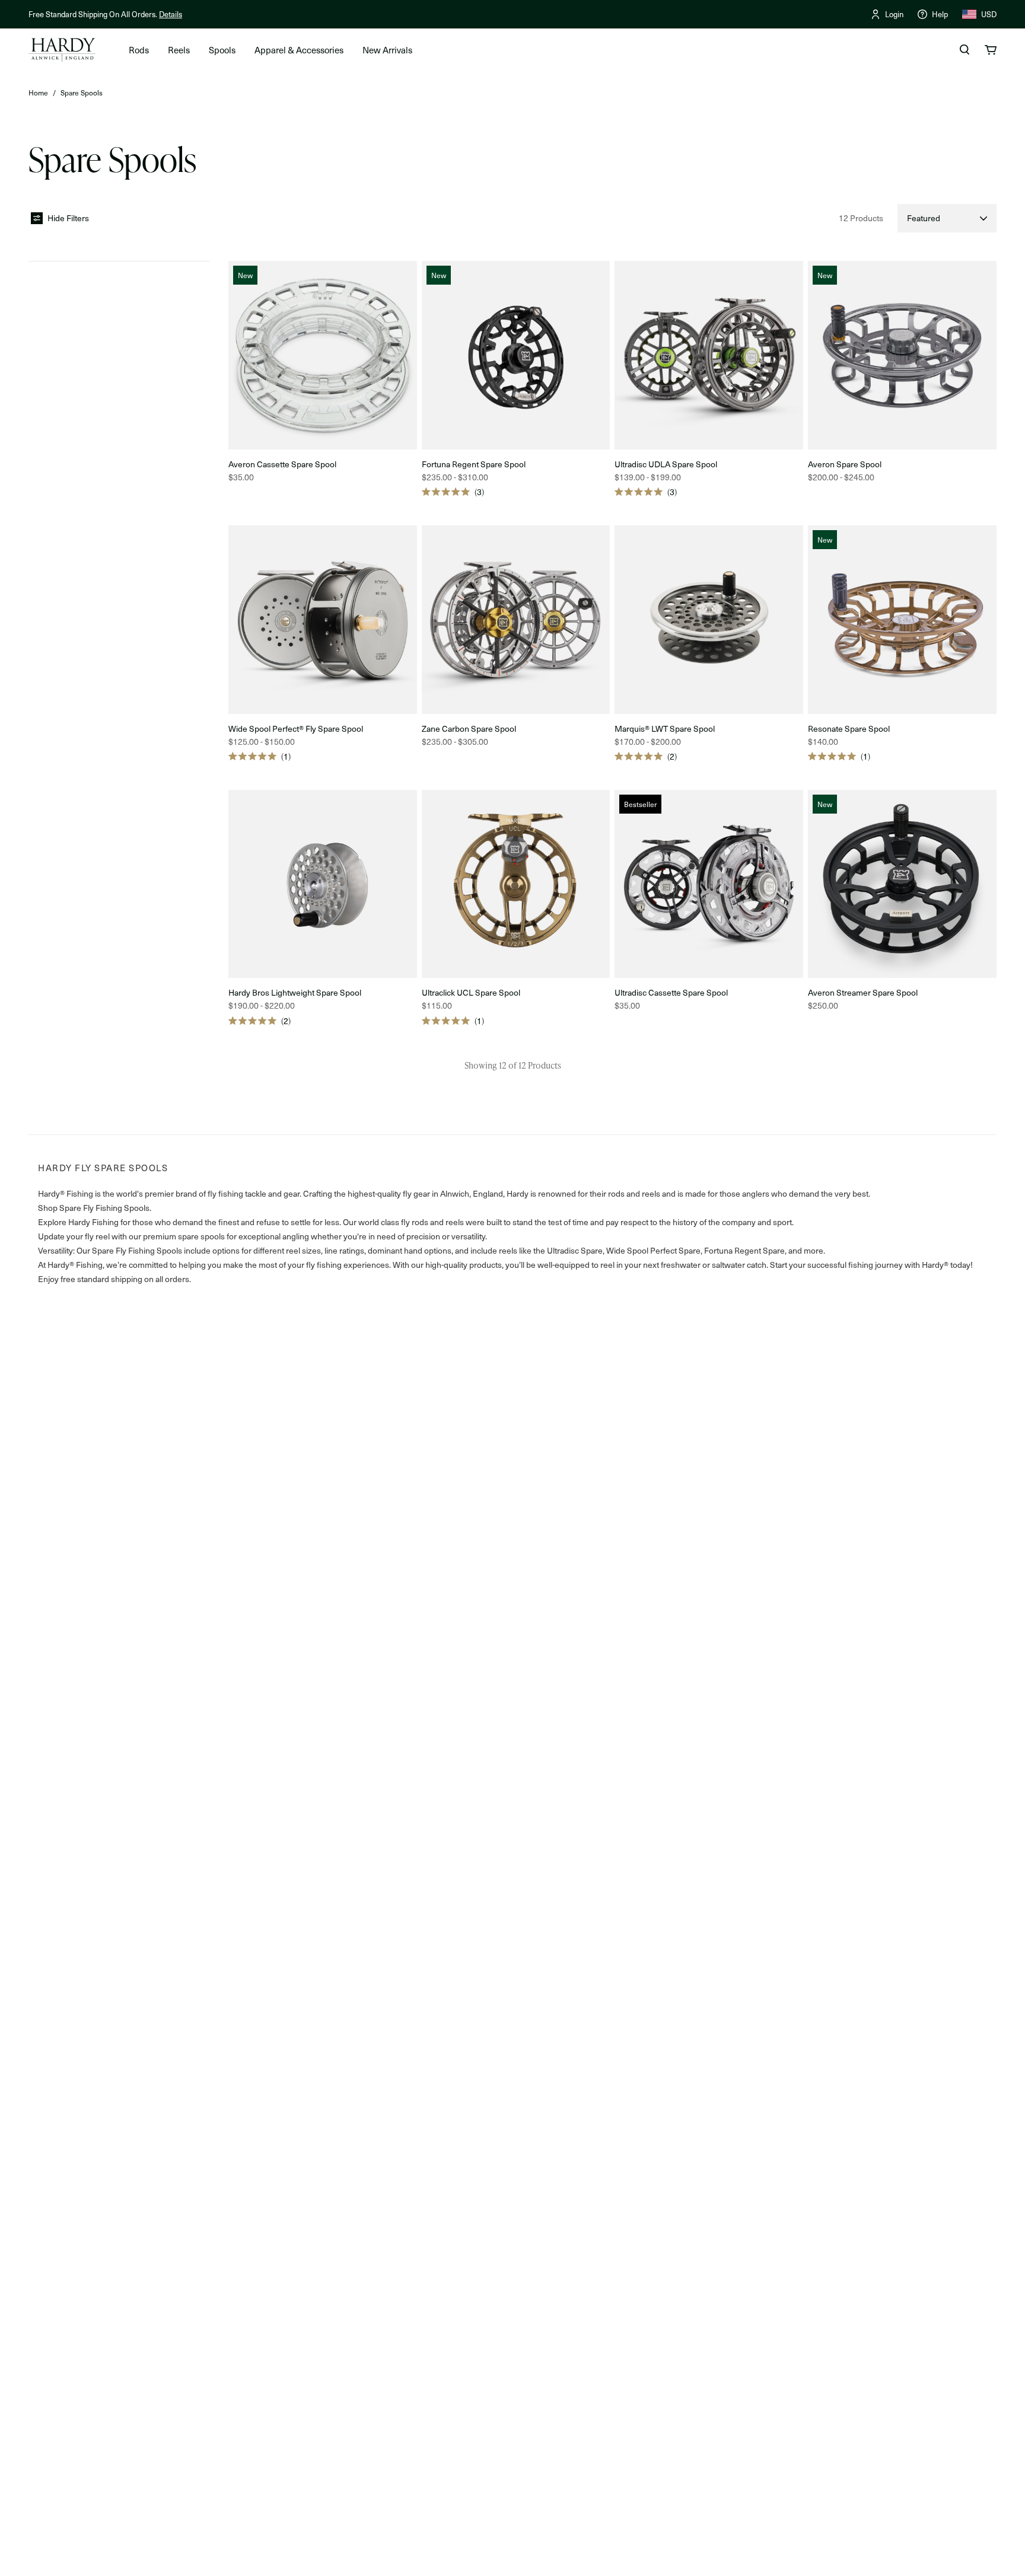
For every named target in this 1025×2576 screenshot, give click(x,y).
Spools (222, 50)
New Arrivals (387, 50)
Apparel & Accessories (299, 50)
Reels (179, 50)
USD (989, 14)
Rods (139, 50)
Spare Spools (82, 93)
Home (38, 93)
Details (171, 14)
